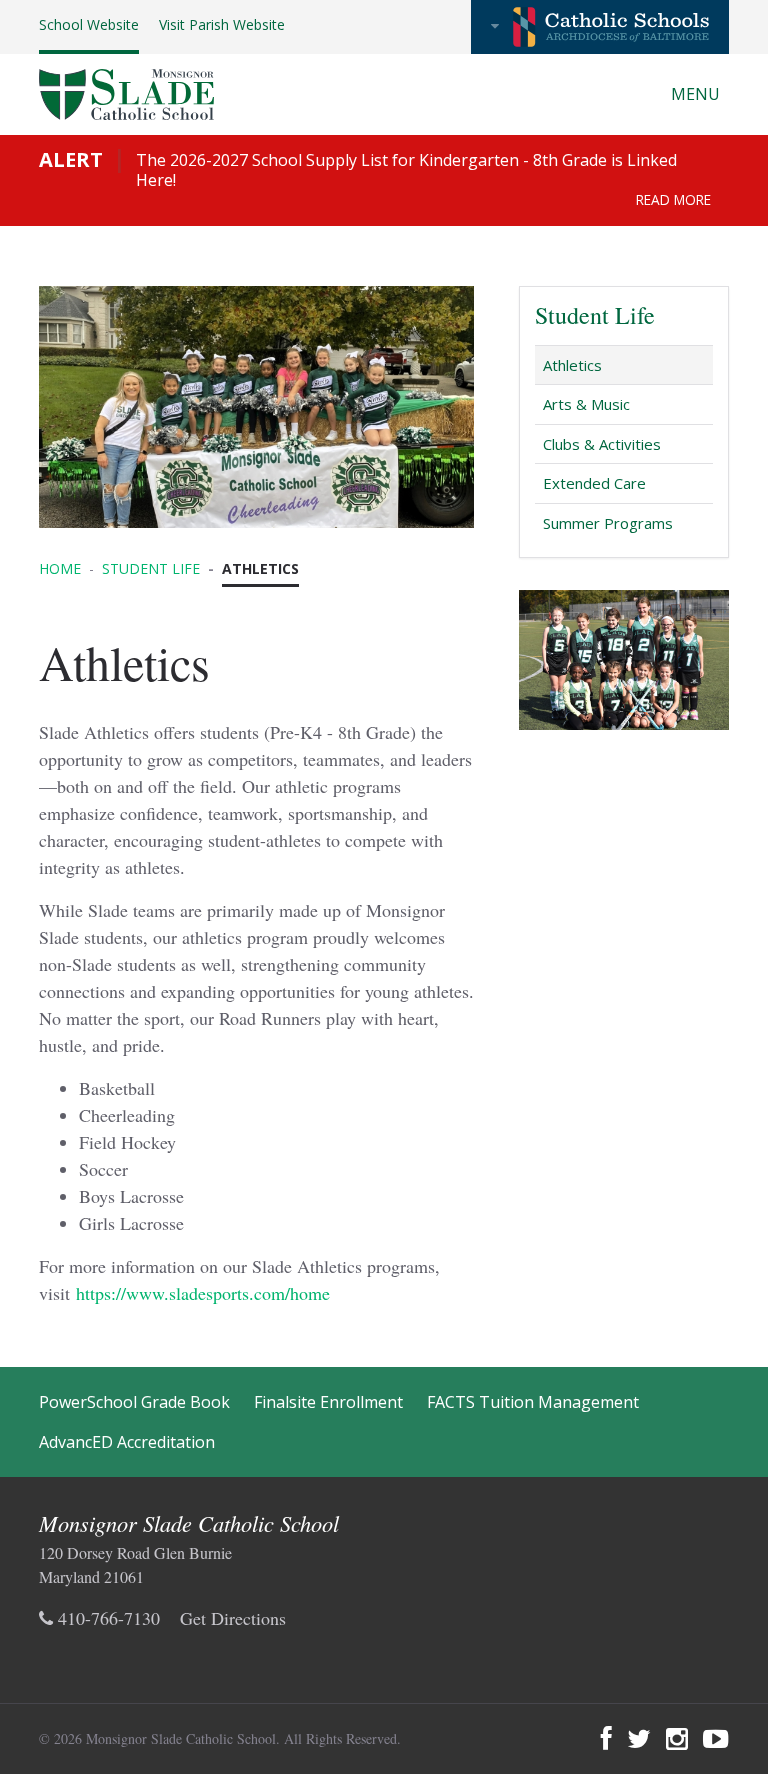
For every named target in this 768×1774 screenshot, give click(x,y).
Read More (673, 199)
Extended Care (594, 483)
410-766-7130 (106, 1618)
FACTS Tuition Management (533, 1402)
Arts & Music (586, 404)
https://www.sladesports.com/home (203, 1293)
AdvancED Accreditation (127, 1442)
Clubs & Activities (602, 444)
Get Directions (233, 1618)
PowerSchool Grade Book (134, 1402)
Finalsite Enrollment (328, 1402)
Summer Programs (608, 523)
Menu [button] (697, 94)
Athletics (572, 365)
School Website (89, 24)
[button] (600, 27)
